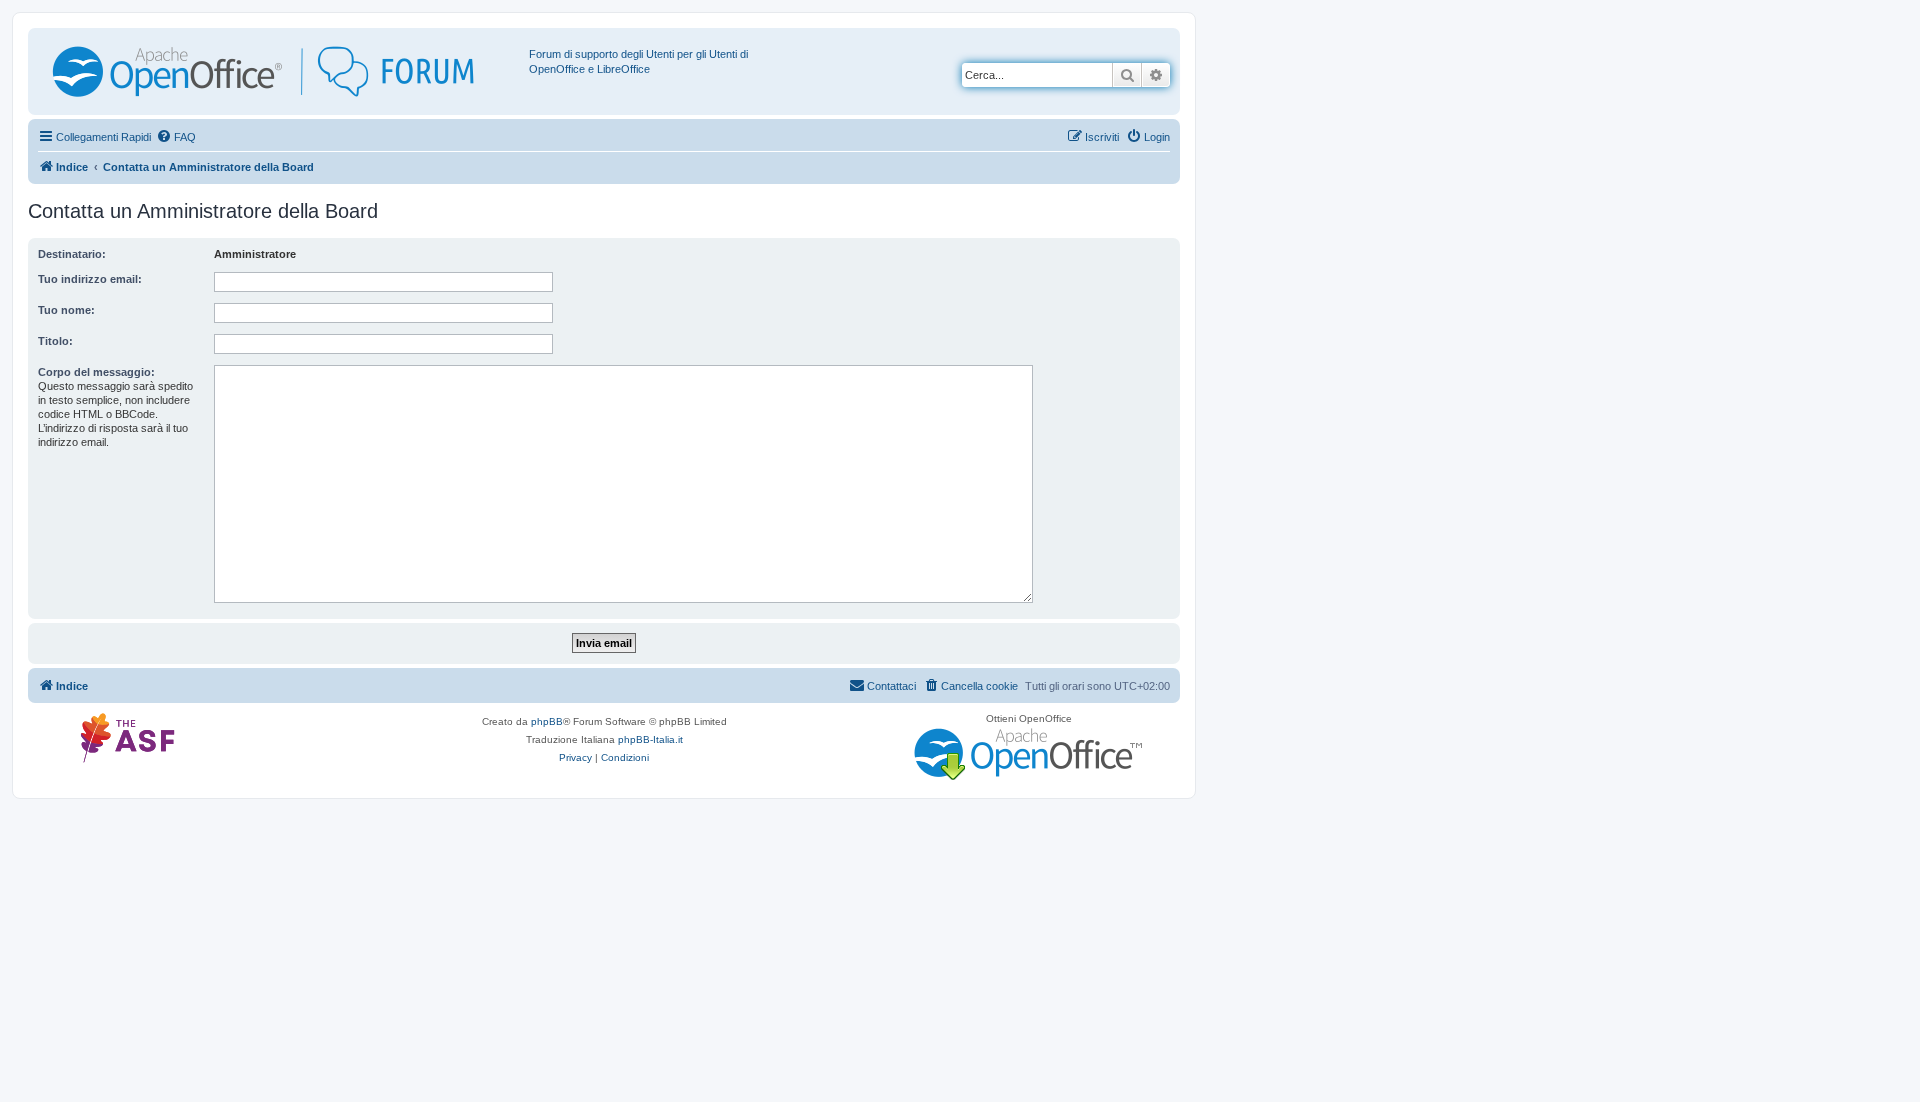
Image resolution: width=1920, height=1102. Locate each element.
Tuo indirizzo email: (90, 279)
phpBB (547, 721)
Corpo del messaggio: (96, 372)
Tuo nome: (66, 310)
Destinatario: (72, 254)
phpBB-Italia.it (650, 739)
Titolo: (55, 341)
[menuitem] (176, 137)
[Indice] (281, 71)
